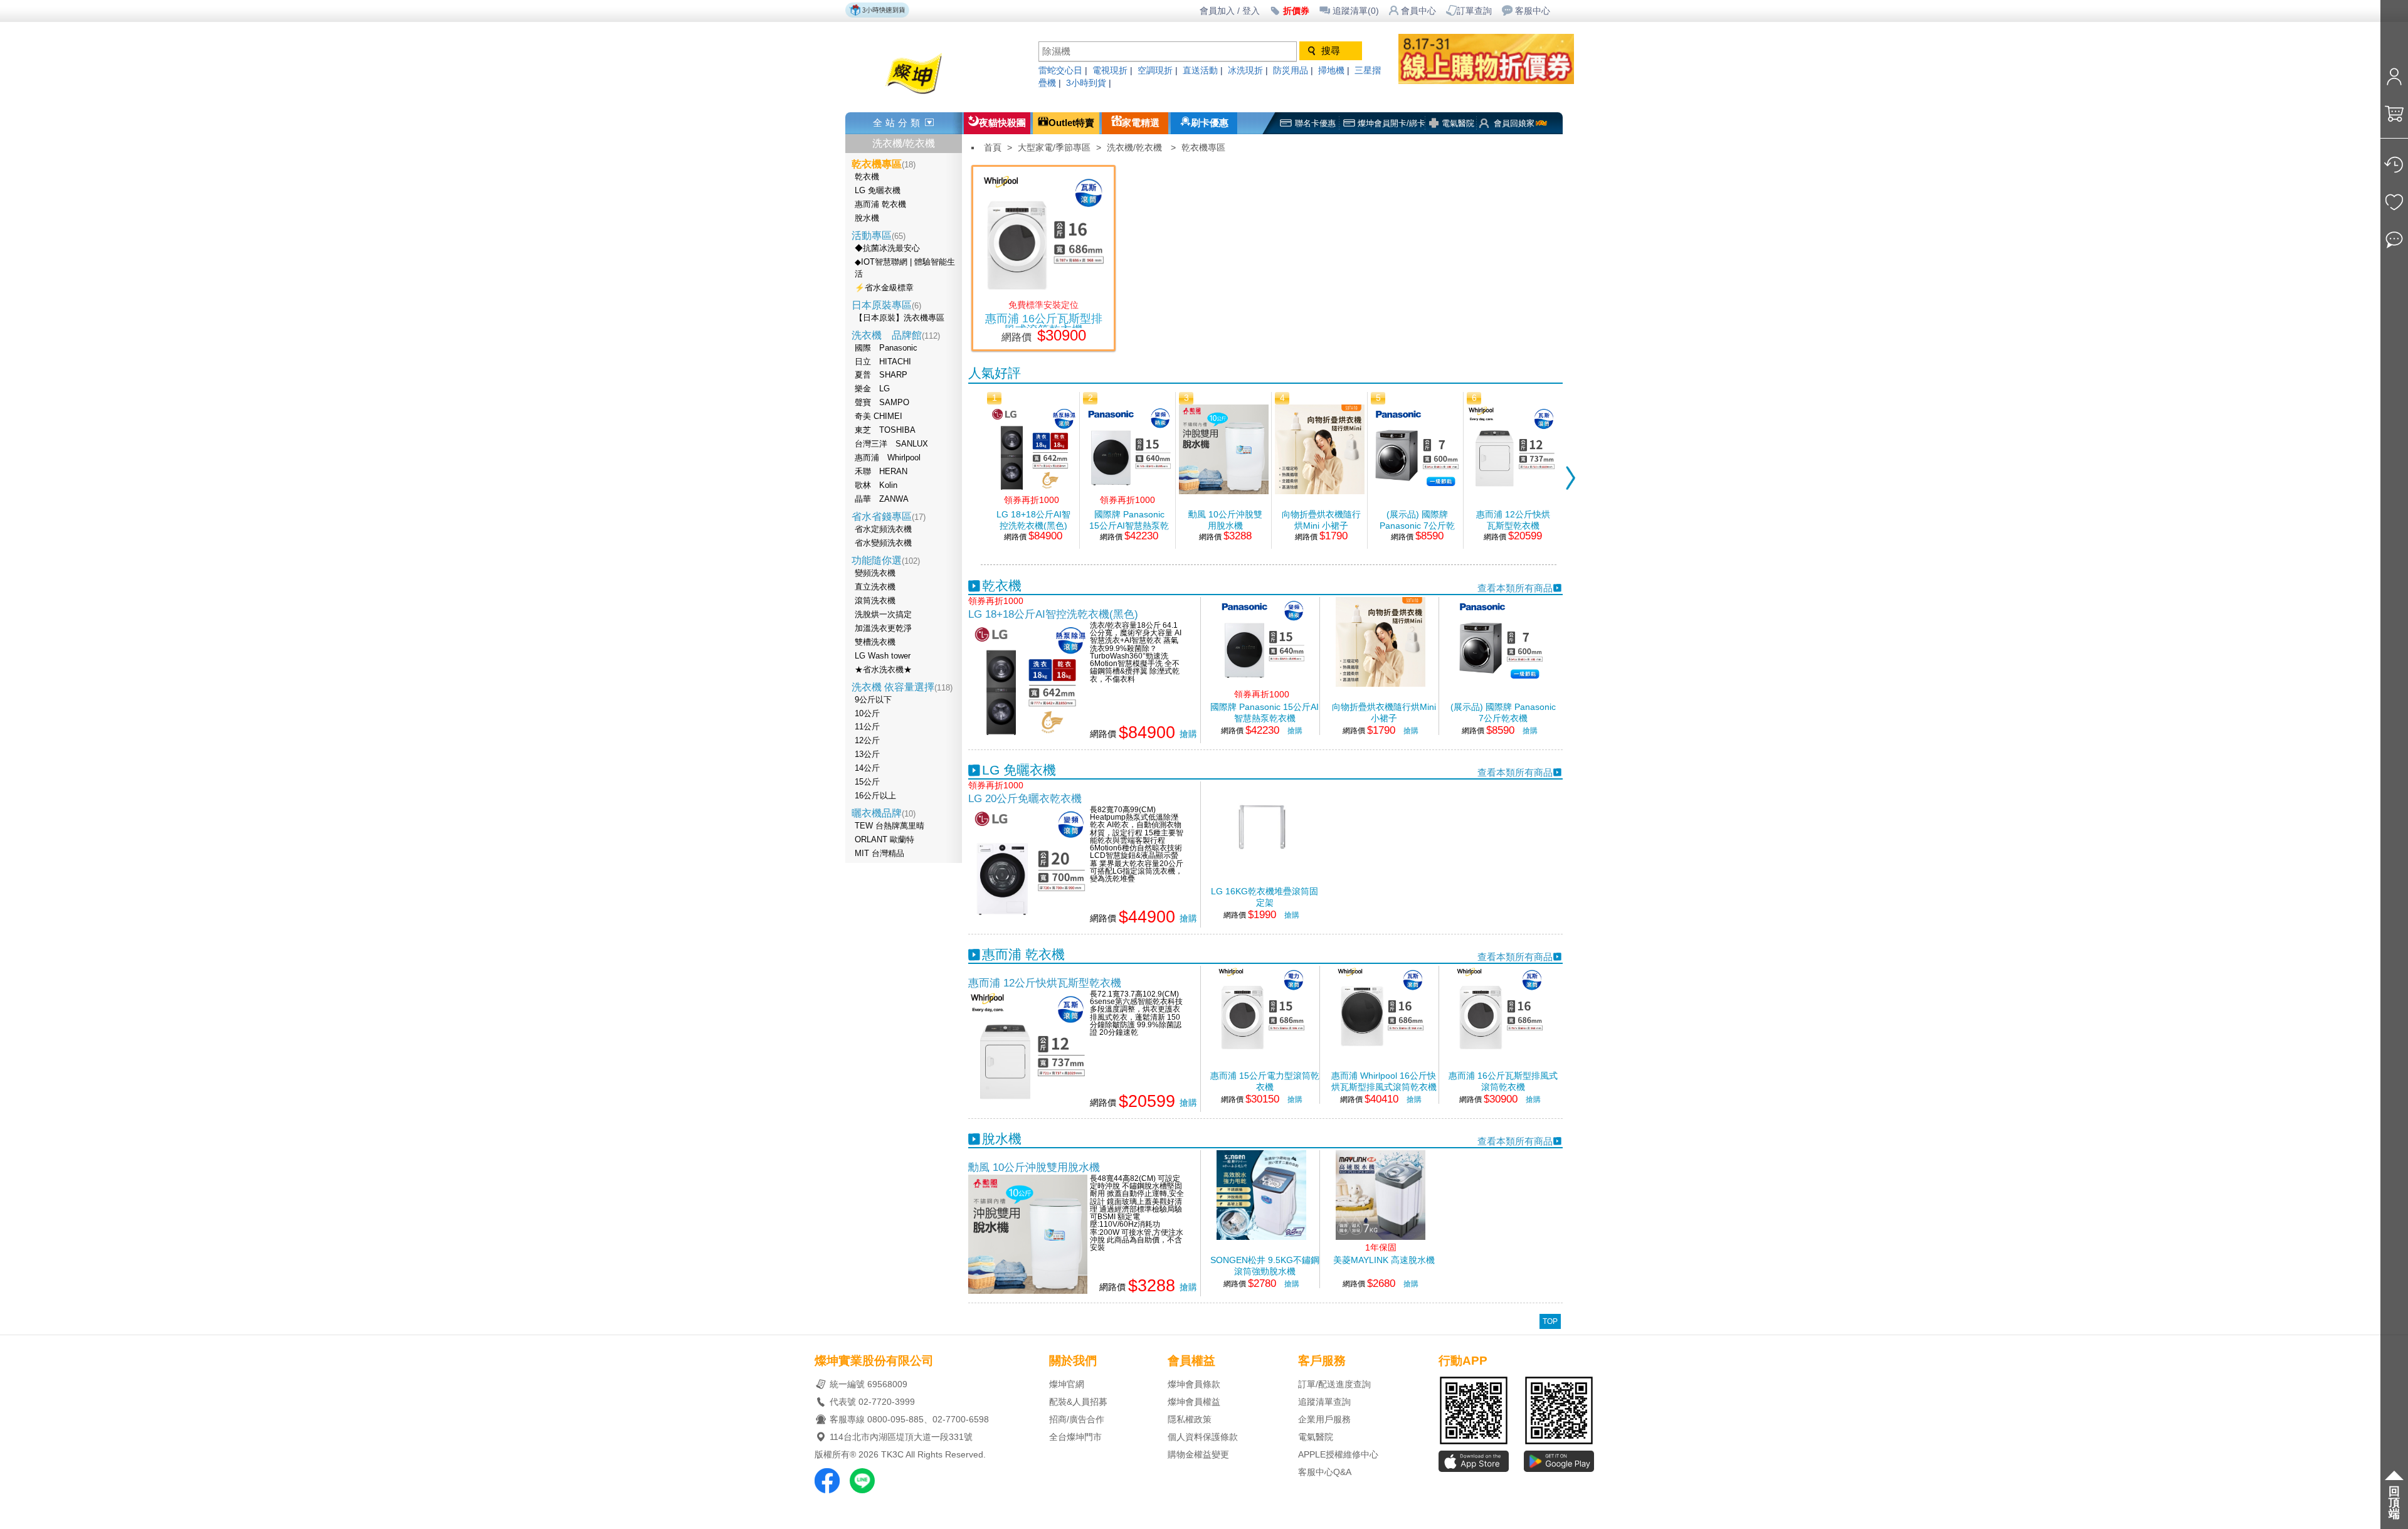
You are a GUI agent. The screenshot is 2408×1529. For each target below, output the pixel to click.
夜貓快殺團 (1002, 123)
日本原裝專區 (886, 305)
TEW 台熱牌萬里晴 (890, 826)
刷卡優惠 (1210, 123)
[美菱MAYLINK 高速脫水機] (1381, 1236)
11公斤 (867, 727)
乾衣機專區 (1203, 148)
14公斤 (867, 768)
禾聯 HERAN (881, 472)
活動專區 (879, 235)
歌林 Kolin (876, 485)
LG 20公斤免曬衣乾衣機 (1025, 798)
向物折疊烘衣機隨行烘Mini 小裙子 (1321, 520)
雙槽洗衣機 (875, 642)
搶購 (1188, 734)
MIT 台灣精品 (879, 854)
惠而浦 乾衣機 (880, 204)
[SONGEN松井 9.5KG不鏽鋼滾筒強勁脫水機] (1261, 1236)
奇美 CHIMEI (879, 416)
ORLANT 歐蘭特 (885, 840)
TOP (1550, 1321)
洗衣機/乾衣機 (904, 143)
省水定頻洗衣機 (883, 529)
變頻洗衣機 (875, 573)
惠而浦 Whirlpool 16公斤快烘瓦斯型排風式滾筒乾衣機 (1384, 1082)
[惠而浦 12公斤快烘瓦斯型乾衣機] (1512, 491)
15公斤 (867, 782)
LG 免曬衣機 (878, 191)
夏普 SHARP (881, 375)
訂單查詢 (1474, 11)
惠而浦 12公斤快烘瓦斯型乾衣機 (1513, 520)
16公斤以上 (875, 796)
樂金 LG (872, 389)
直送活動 (1200, 71)
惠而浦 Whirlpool (888, 458)
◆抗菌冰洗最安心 (887, 248)
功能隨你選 (886, 560)
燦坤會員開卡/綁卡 (1391, 123)
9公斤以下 (873, 700)
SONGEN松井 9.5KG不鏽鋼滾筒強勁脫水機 (1265, 1266)
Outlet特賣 (1071, 123)
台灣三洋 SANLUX (891, 444)
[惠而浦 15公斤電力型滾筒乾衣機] (1261, 1052)
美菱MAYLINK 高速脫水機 (1384, 1260)
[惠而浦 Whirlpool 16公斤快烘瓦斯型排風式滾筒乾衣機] (1381, 1052)
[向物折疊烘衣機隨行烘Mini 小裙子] (1320, 491)
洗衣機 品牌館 (896, 335)
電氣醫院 (1458, 123)
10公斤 (867, 714)
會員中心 (1418, 11)
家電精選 (1141, 123)
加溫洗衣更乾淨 (883, 628)
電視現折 (1110, 71)
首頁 (993, 148)
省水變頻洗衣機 (883, 543)
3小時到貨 (1086, 83)
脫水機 (867, 218)
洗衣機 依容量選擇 (902, 687)
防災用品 (1291, 71)
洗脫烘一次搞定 (883, 615)
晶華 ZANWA (882, 499)
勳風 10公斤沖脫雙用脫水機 (1225, 520)
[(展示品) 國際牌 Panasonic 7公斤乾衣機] (1416, 491)
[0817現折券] (1499, 81)
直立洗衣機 (875, 587)
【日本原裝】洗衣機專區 (900, 318)
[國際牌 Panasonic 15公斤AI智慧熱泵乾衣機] (1128, 491)
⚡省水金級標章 (884, 288)
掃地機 (1331, 71)
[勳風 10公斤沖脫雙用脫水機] (1224, 491)
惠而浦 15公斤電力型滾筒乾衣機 (1265, 1082)
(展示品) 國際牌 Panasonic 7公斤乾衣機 (1417, 520)
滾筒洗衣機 (875, 601)
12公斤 (867, 741)
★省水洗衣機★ (883, 670)
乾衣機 (867, 177)
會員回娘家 (1514, 123)
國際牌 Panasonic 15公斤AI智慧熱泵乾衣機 (1129, 520)
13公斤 (867, 754)
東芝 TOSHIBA (885, 430)
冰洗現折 (1245, 71)
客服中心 (1533, 11)
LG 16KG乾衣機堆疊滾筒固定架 (1265, 897)
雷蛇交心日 (1060, 71)
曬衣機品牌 (884, 813)
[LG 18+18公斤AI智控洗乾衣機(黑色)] (1032, 491)
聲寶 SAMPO (882, 403)
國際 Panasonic (886, 348)
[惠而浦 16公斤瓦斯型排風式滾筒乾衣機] (1500, 1052)
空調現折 (1155, 71)
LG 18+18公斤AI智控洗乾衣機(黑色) (1033, 520)
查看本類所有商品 (1515, 588)
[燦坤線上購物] (936, 96)
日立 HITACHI (883, 362)
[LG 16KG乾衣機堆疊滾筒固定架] (1261, 868)
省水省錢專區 (889, 516)
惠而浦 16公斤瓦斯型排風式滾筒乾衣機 (1503, 1082)
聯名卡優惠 (1315, 123)
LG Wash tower (883, 656)
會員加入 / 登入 (1230, 11)
